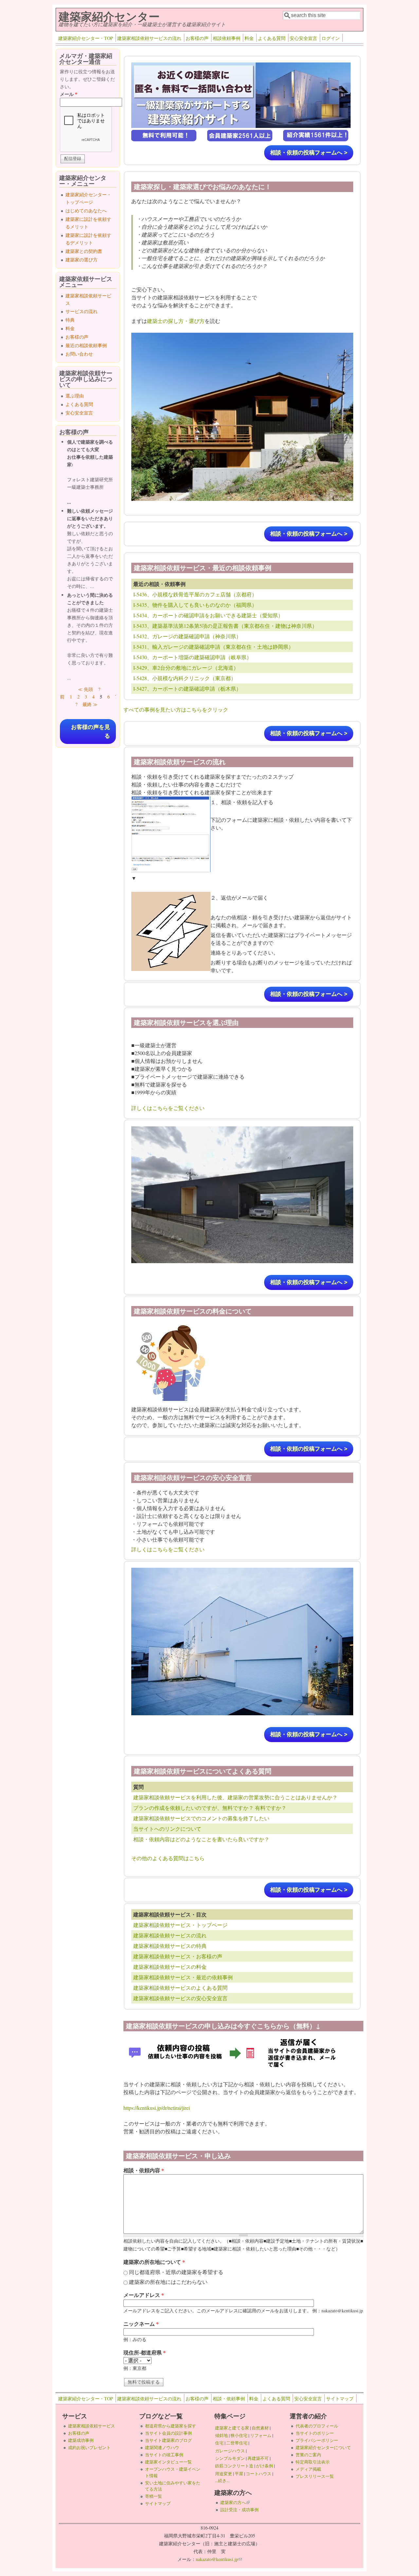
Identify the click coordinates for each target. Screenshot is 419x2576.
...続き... (222, 2480)
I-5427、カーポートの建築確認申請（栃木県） (187, 688)
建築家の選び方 (82, 260)
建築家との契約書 (84, 251)
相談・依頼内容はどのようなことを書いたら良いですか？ (201, 1839)
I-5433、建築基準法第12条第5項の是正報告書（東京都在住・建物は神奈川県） (225, 626)
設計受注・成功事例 (239, 2510)
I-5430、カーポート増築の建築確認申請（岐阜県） (192, 657)
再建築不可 (258, 2458)
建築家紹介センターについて (323, 2447)
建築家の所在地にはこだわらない (168, 2282)
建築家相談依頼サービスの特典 (170, 1946)
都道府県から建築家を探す (171, 2426)
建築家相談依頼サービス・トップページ (180, 1925)
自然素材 (260, 2428)
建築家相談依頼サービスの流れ (149, 38)
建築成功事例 (81, 2440)
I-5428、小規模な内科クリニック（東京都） (185, 678)
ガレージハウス (230, 2451)
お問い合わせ (79, 354)
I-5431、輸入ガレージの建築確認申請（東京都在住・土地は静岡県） (213, 647)
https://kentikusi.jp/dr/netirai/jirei (157, 2108)
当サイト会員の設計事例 (168, 2433)
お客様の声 (197, 38)
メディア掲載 (308, 2469)
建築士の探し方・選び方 (176, 321)
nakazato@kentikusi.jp (219, 2559)
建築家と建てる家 (232, 2428)
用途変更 (224, 2474)
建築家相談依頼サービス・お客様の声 (178, 1956)
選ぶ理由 (75, 396)
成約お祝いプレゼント (89, 2447)
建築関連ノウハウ (162, 2447)
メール (69, 94)
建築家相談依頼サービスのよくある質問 (180, 1988)
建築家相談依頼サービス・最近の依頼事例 (183, 1977)
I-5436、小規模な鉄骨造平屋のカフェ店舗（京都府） (195, 594)
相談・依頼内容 (144, 2170)
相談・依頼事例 (229, 2399)
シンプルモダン (230, 2458)
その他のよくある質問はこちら (168, 1858)
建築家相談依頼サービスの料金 (170, 1967)
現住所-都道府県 (145, 2352)
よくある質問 (272, 38)
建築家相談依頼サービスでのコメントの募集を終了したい (201, 1818)
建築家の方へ (235, 2502)
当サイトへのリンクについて (167, 1829)
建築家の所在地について (154, 2262)
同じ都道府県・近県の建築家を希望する (176, 2272)
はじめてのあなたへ (86, 211)
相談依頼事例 (227, 38)
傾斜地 (221, 2435)
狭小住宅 (239, 2435)
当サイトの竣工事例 (164, 2455)
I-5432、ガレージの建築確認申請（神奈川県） (187, 636)
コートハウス (259, 2474)
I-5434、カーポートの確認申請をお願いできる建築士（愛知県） (208, 615)
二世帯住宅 (237, 2443)
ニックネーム (141, 2324)
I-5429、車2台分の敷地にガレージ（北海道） (186, 668)
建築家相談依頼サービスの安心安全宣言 (180, 1998)
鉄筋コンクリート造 (234, 2466)
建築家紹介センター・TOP (86, 38)
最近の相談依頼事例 (86, 345)
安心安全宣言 (303, 38)
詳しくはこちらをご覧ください (168, 1108)
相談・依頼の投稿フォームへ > (309, 153)
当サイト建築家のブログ (168, 2440)
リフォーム (261, 2435)
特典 (70, 320)
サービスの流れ (82, 311)
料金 (249, 38)
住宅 (219, 2443)
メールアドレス (144, 2295)
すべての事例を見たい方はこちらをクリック (176, 709)
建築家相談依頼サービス (91, 2426)
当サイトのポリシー (315, 2433)
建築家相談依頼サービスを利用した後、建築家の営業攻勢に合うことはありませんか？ (235, 1797)
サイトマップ (340, 2399)
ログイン (331, 38)
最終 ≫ (90, 704)
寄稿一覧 (154, 2496)
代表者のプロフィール (317, 2426)
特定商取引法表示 (313, 2462)
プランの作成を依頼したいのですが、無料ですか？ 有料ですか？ (210, 1808)
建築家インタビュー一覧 (168, 2462)
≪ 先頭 (85, 689)
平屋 (239, 2474)
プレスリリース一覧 (315, 2476)
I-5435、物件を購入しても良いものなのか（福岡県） (195, 605)
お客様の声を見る (91, 732)
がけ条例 (264, 2466)
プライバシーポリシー (317, 2440)
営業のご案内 (308, 2455)
